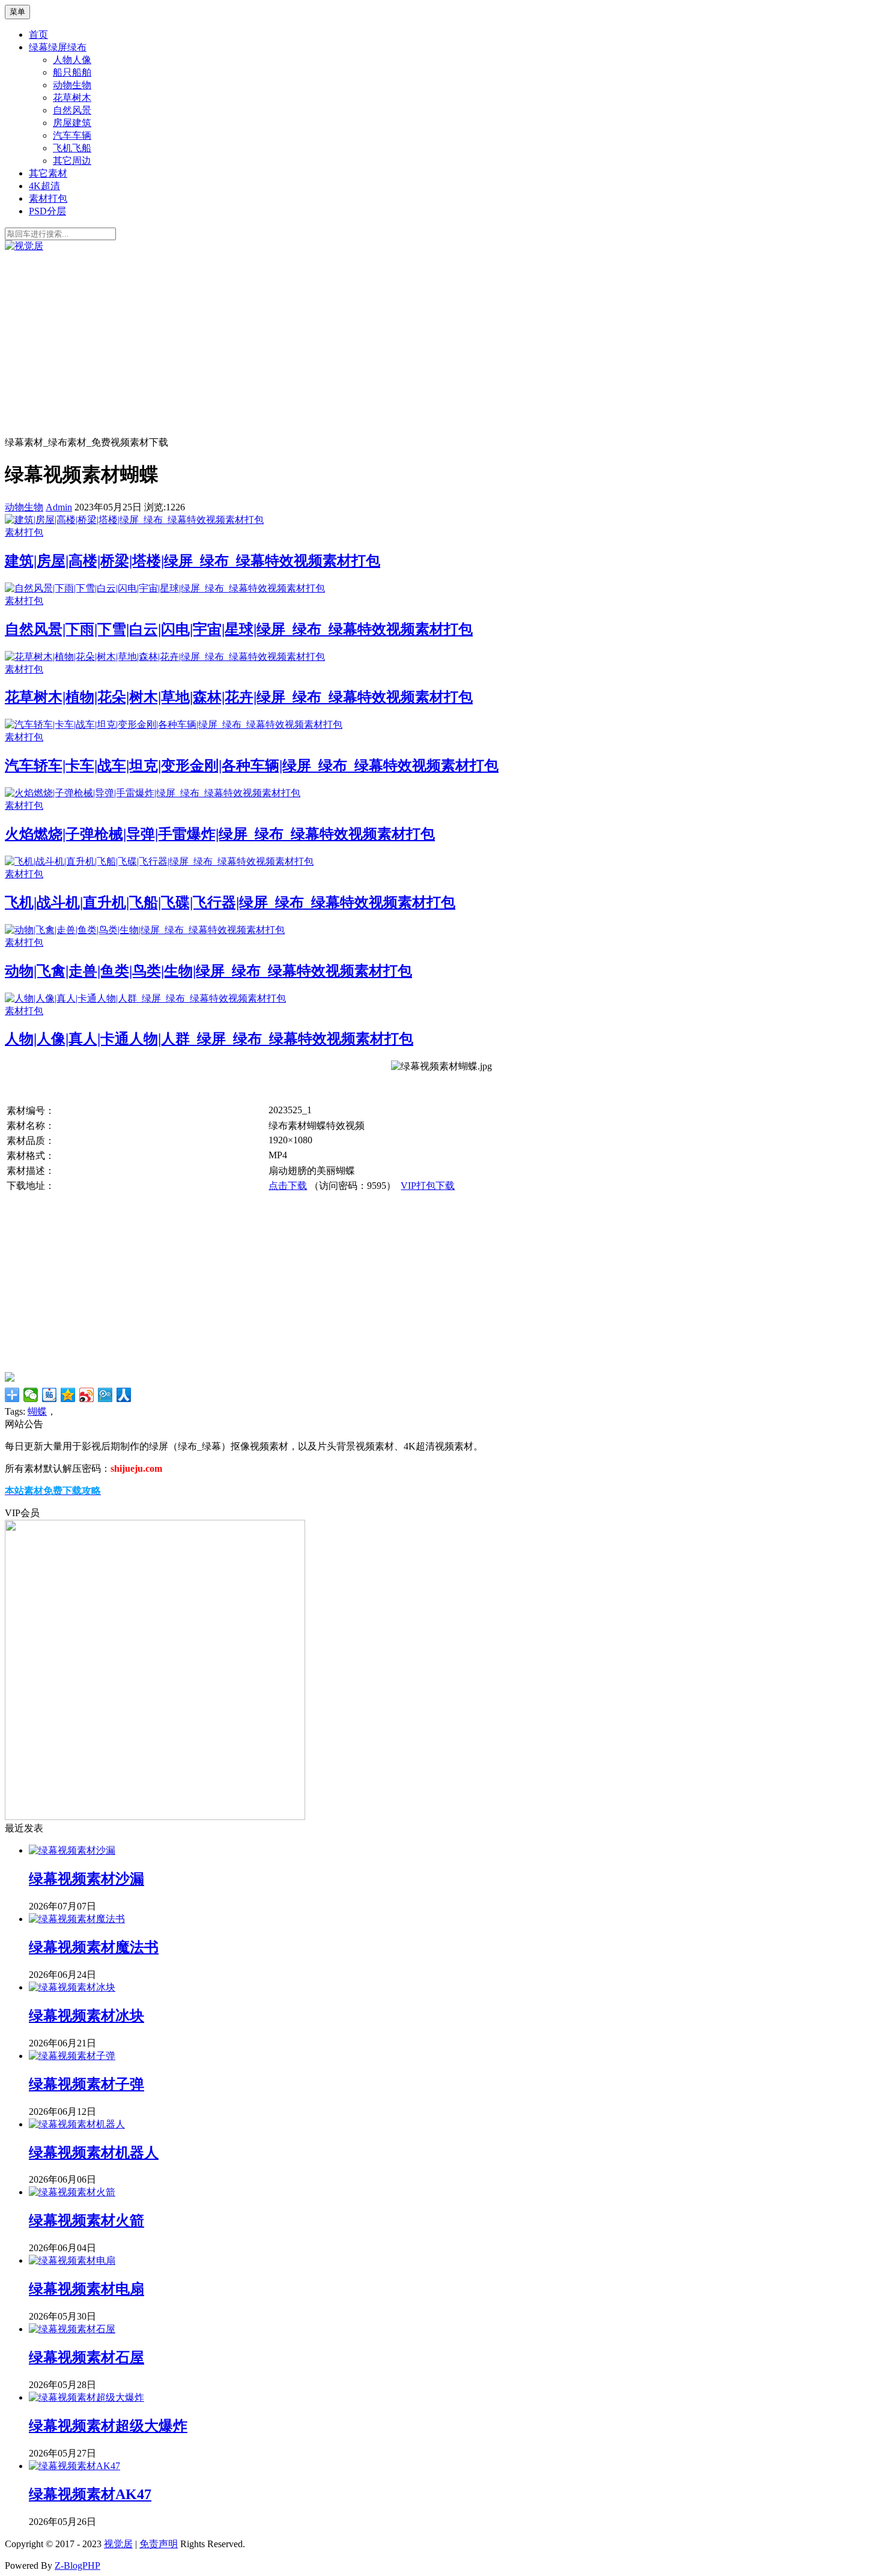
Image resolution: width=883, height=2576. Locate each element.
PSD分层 (47, 211)
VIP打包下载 (428, 1186)
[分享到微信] (31, 1395)
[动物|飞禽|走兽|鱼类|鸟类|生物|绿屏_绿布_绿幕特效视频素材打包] (145, 930)
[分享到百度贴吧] (50, 1395)
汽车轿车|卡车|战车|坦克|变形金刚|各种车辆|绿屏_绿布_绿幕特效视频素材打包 (252, 766)
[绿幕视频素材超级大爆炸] (86, 2397)
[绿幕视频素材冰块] (72, 1987)
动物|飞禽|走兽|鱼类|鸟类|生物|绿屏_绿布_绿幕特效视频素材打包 (208, 971)
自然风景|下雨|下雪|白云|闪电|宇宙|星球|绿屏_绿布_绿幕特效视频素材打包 (239, 629)
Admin (59, 507)
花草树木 (72, 98)
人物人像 (72, 60)
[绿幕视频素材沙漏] (72, 1850)
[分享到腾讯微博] (105, 1395)
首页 (38, 35)
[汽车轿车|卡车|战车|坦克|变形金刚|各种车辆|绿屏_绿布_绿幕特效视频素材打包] (174, 724)
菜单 (17, 12)
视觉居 (118, 2544)
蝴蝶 (37, 1411)
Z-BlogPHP (77, 2565)
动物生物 (72, 85)
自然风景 (72, 110)
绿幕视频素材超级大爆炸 (108, 2426)
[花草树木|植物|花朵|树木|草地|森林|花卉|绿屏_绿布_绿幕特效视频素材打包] (165, 657)
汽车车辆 (72, 135)
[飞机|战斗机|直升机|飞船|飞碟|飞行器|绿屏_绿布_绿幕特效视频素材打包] (159, 861)
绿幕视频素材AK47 (90, 2494)
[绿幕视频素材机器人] (77, 2124)
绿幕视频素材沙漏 (86, 1879)
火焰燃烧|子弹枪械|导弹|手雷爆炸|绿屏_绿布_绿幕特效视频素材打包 (220, 834)
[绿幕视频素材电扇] (72, 2260)
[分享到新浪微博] (87, 1395)
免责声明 (159, 2544)
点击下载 (288, 1186)
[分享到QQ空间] (68, 1395)
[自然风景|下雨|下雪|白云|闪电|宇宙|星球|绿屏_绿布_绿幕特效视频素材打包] (165, 588)
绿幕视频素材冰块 (86, 2016)
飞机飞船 (72, 148)
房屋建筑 (72, 123)
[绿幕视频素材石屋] (72, 2329)
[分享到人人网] (124, 1395)
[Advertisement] (441, 343)
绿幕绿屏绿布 (58, 47)
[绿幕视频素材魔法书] (77, 1919)
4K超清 (44, 186)
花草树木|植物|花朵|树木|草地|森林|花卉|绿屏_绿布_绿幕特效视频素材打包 (239, 697)
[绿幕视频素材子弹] (72, 2056)
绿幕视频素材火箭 (86, 2221)
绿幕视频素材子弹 (86, 2084)
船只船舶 (72, 72)
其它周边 (72, 161)
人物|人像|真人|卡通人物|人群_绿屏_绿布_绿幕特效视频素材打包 (209, 1039)
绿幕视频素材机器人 (94, 2153)
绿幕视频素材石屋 (86, 2357)
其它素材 (48, 173)
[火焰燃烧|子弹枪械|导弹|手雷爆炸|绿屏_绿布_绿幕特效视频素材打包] (153, 793)
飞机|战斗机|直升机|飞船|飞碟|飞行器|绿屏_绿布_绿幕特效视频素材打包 (230, 903)
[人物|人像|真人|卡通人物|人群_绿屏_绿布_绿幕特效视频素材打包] (145, 998)
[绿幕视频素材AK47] (74, 2466)
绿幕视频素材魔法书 (94, 1947)
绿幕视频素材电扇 (86, 2289)
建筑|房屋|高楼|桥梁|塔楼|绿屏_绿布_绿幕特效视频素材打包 (193, 561)
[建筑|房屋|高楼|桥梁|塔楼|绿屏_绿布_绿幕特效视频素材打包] (134, 520)
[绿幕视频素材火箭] (72, 2192)
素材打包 (48, 198)
